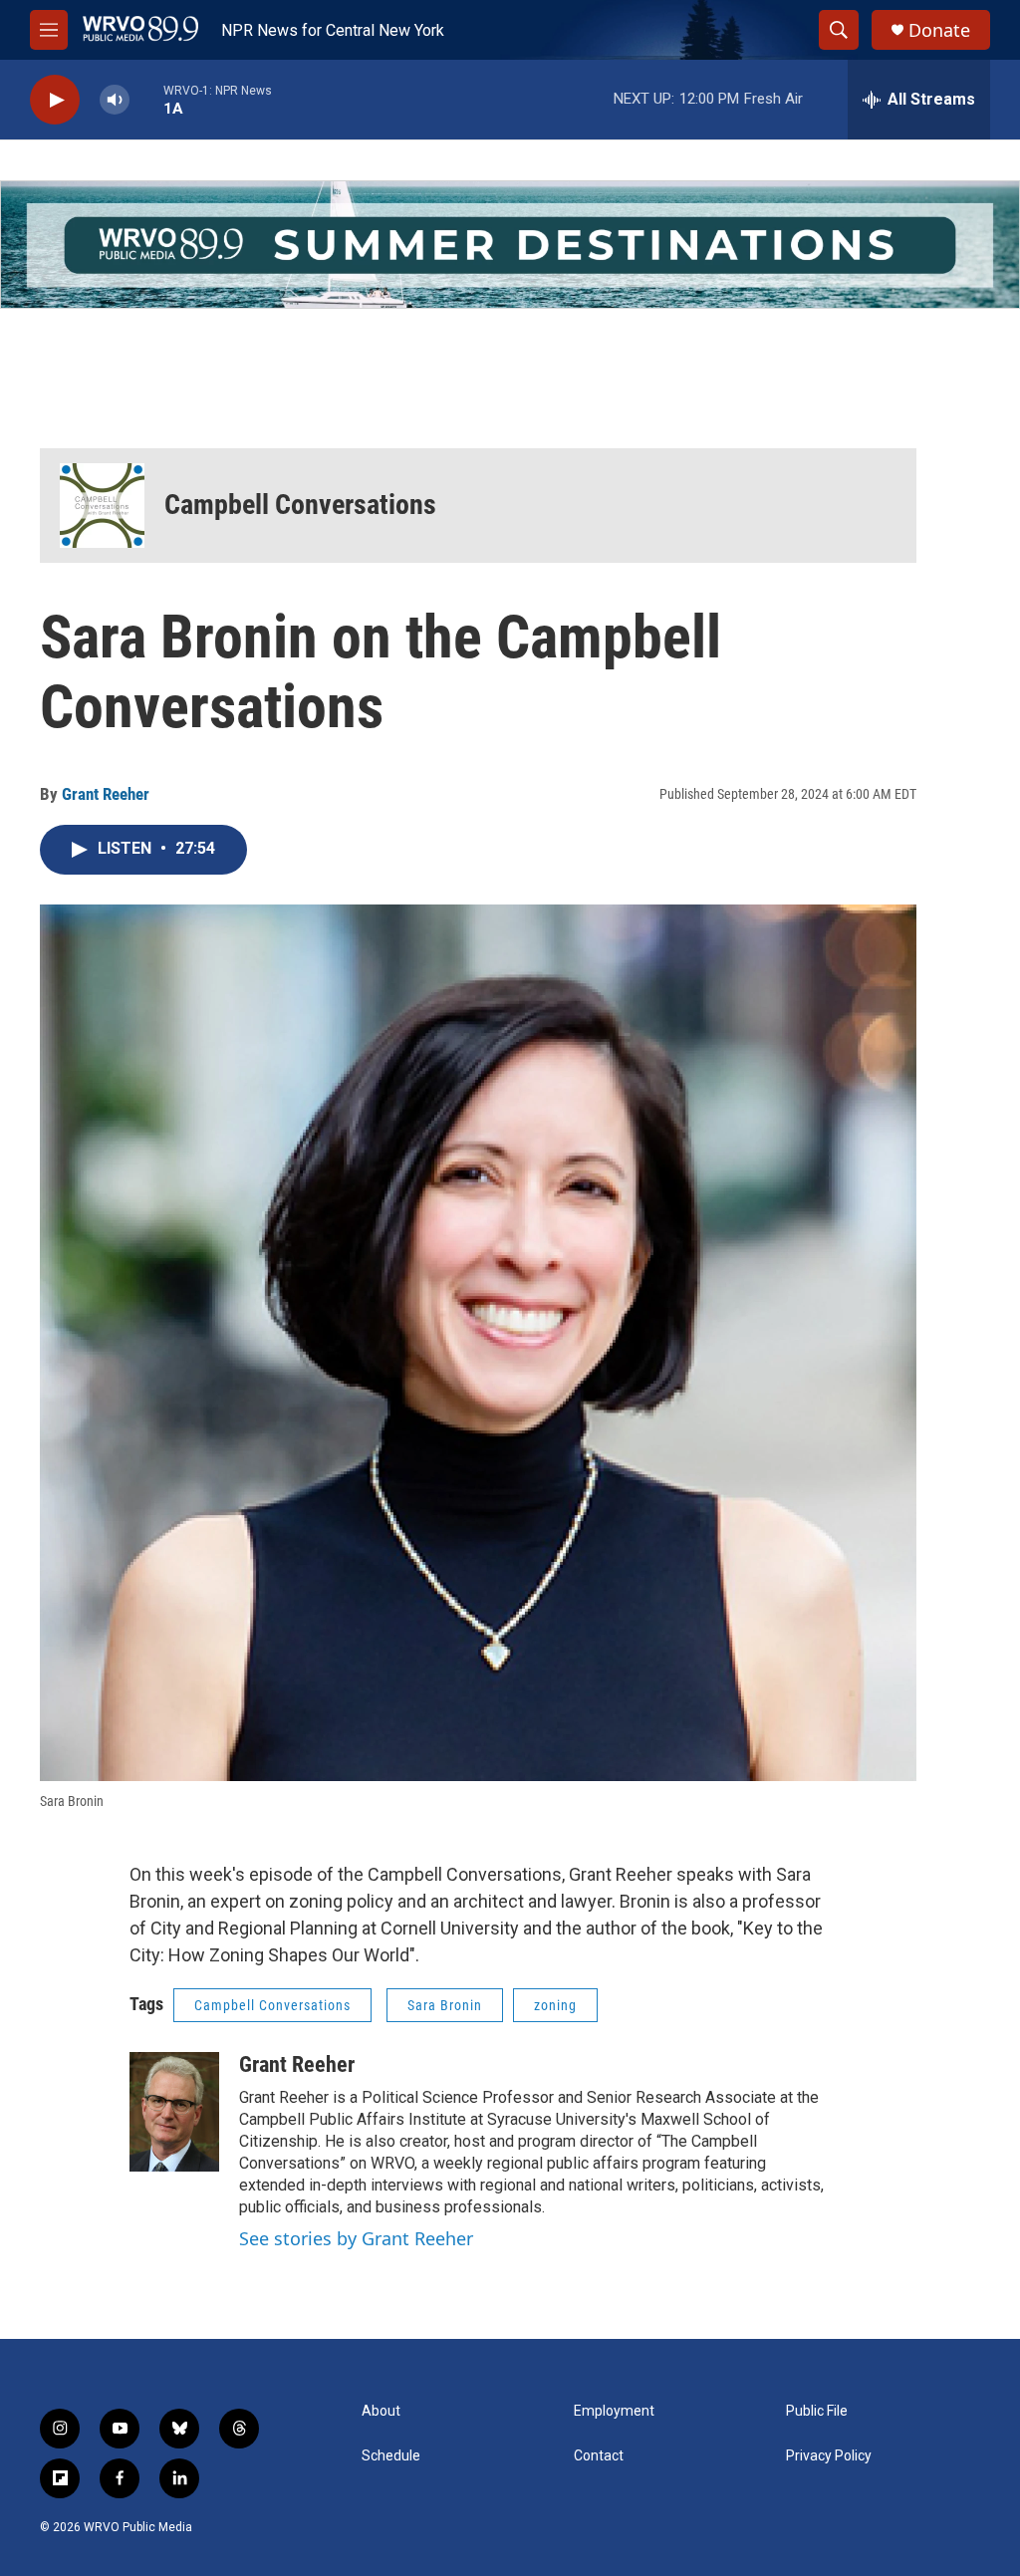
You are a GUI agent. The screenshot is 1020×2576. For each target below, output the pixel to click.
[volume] (115, 100)
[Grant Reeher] (174, 2112)
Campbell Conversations (300, 505)
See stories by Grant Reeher (356, 2238)
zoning (555, 2005)
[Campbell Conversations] (102, 506)
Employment (614, 2411)
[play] (55, 100)
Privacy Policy (829, 2456)
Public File (817, 2411)
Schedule (391, 2456)
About (381, 2411)
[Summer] (510, 245)
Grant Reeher (106, 794)
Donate (939, 30)
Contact (599, 2456)
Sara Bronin (445, 2005)
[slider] (146, 99)
